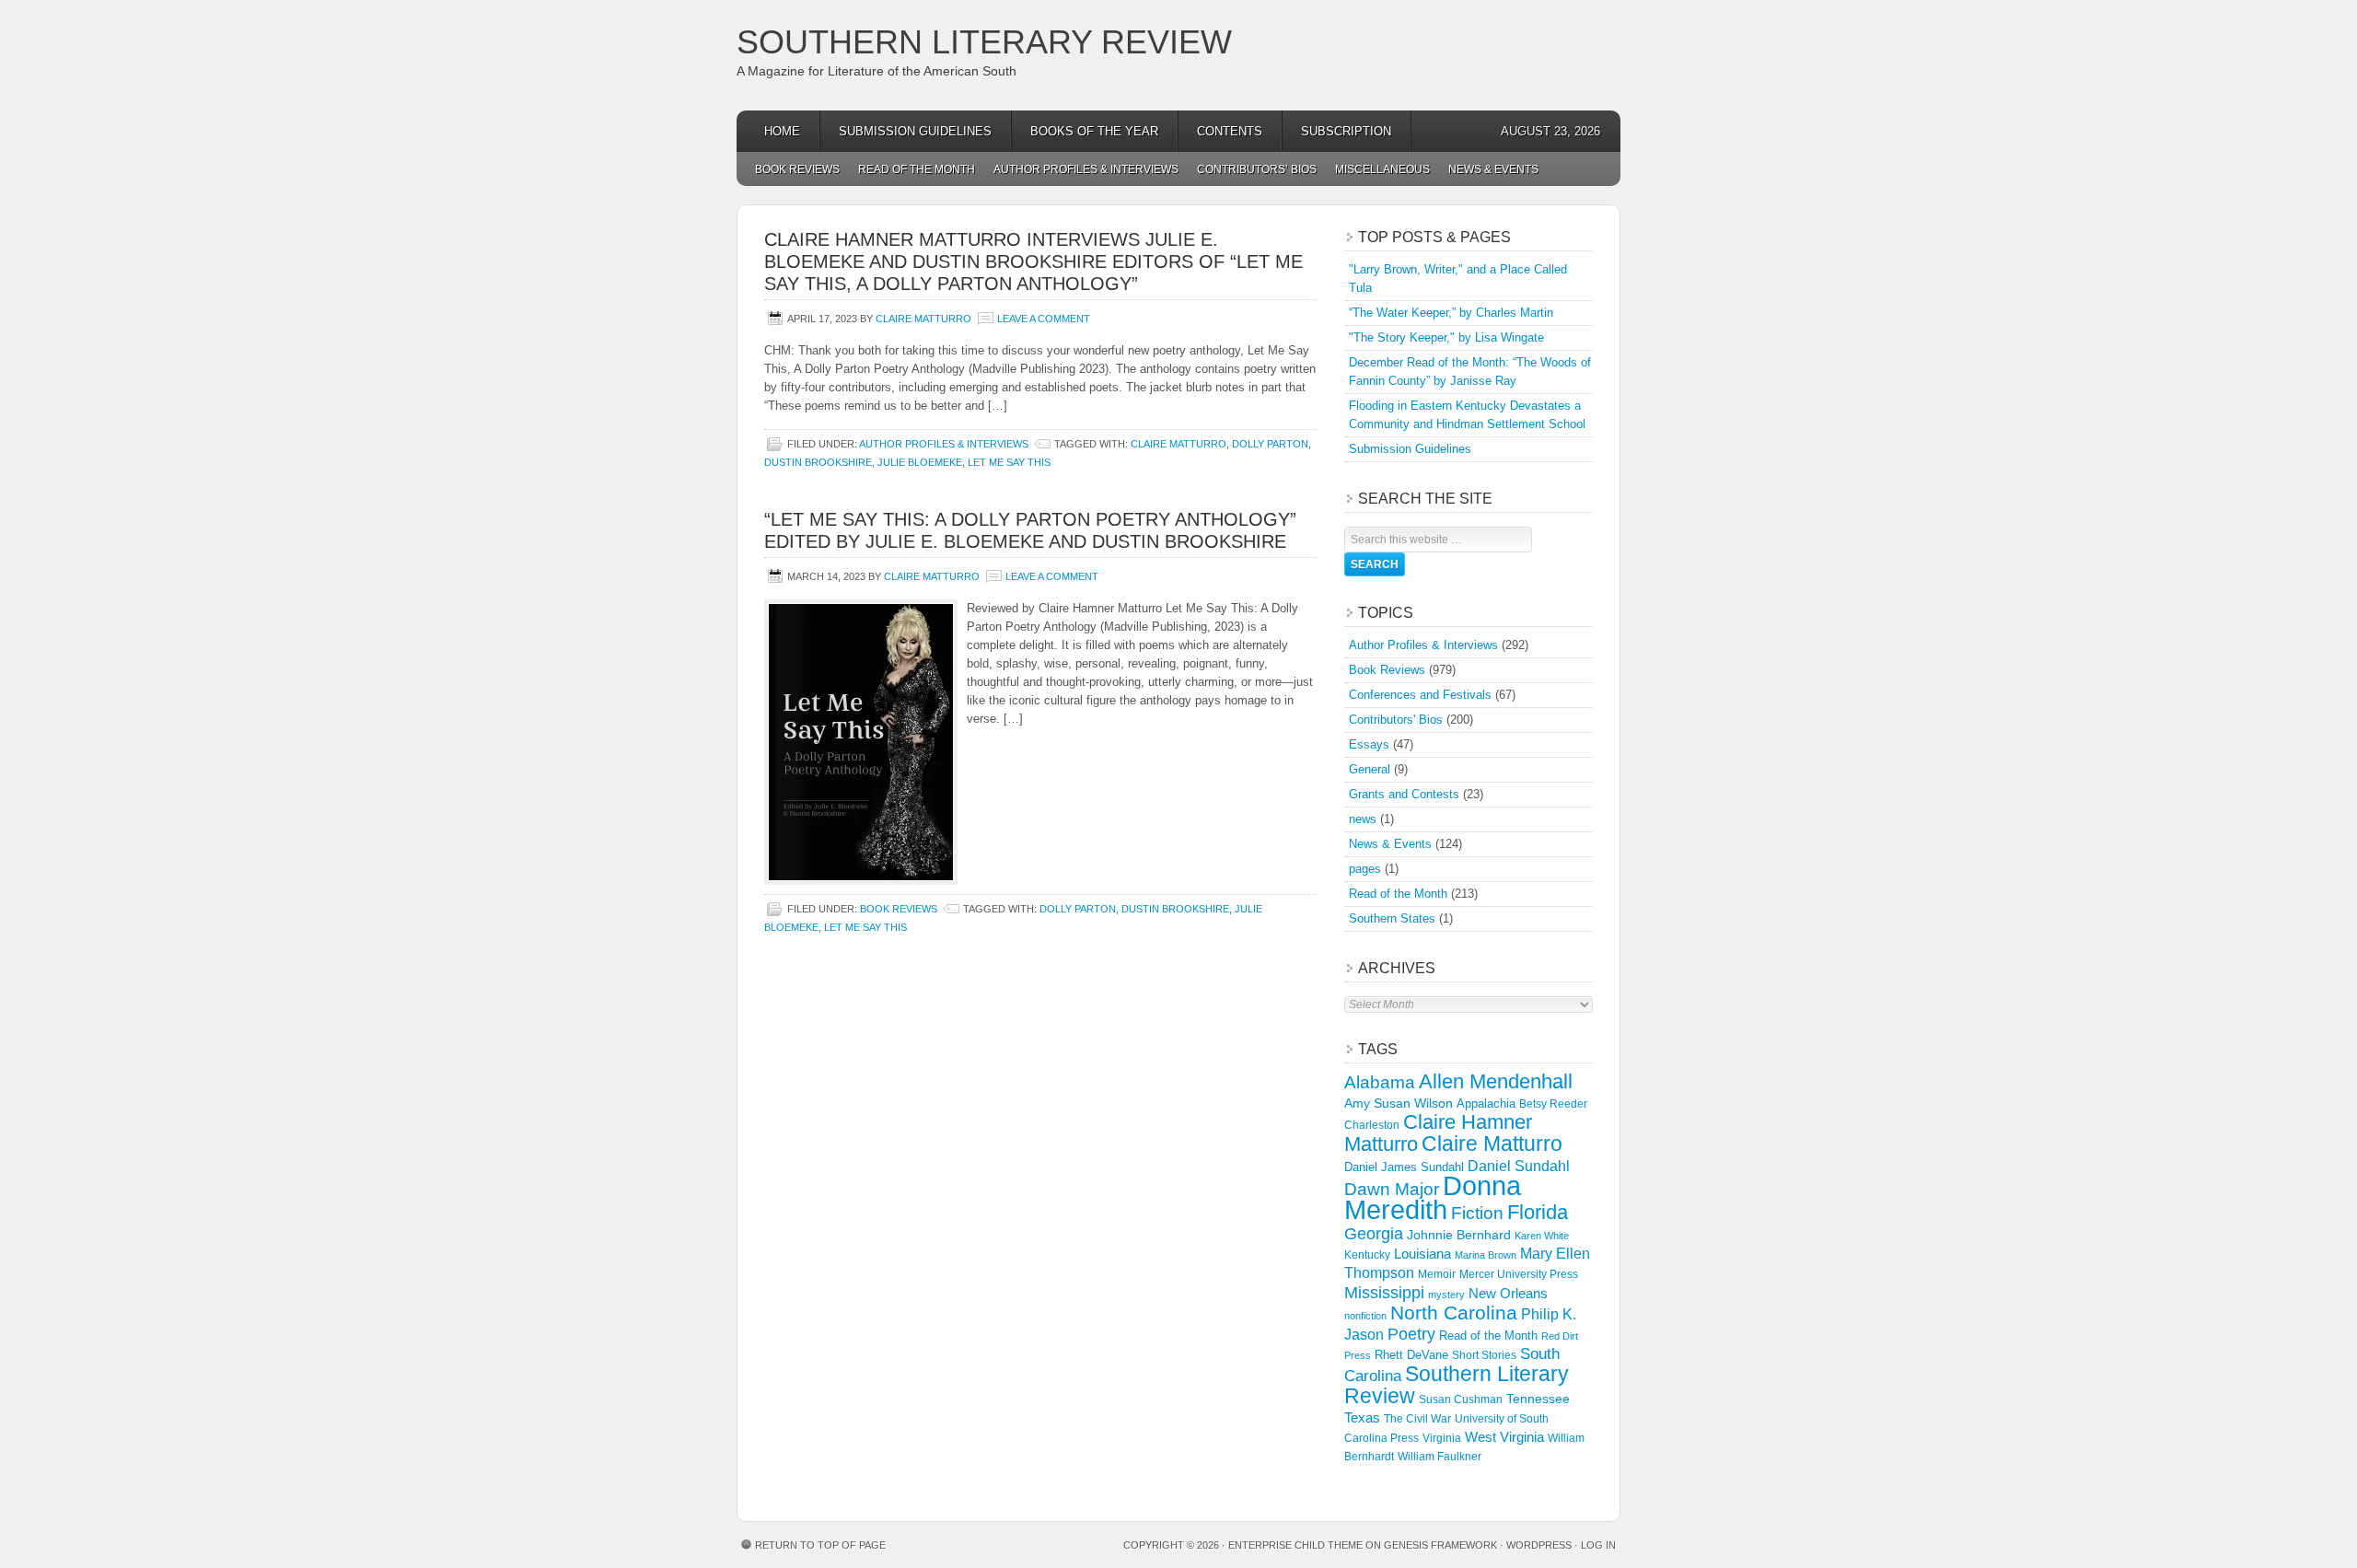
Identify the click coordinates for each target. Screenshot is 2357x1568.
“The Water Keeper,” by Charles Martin (1451, 313)
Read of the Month (917, 169)
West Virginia (1504, 1437)
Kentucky (1367, 1255)
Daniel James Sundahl (1404, 1167)
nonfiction (1365, 1316)
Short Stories (1484, 1355)
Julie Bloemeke (920, 462)
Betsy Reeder (1553, 1104)
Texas (1362, 1417)
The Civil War (1417, 1419)
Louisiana (1422, 1254)
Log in (1598, 1545)
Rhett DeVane (1411, 1355)
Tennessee (1538, 1399)
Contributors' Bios (1396, 720)
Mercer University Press (1519, 1274)
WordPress (1539, 1545)
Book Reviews (797, 169)
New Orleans (1508, 1293)
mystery (1446, 1295)
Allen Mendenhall (1496, 1081)
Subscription (1346, 131)
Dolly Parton (1270, 444)
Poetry (1411, 1334)
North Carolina (1454, 1312)
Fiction (1477, 1213)
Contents (1230, 131)
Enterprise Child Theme (1295, 1545)
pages (1365, 869)
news (1363, 819)
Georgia (1374, 1234)
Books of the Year (1094, 131)
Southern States (1392, 918)
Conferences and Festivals (1420, 695)
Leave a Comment (1044, 319)
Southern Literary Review (984, 42)
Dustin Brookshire (818, 462)
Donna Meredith (1433, 1197)
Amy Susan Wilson (1399, 1103)
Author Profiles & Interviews (1086, 169)
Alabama (1380, 1082)
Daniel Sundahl (1519, 1166)
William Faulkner (1440, 1457)
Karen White (1542, 1236)
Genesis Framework (1440, 1545)
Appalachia (1486, 1103)
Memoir (1437, 1274)
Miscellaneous (1382, 169)
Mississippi (1384, 1293)
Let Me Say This (1009, 462)
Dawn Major (1392, 1189)
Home (782, 131)
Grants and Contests (1404, 794)
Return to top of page (820, 1545)
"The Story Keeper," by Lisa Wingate (1446, 337)
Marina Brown (1486, 1255)
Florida (1538, 1212)
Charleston (1372, 1125)
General (1370, 769)
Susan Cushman (1461, 1400)
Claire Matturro (923, 319)
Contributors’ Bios (1257, 169)
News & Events (1493, 169)
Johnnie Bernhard (1459, 1235)
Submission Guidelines (915, 131)
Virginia (1442, 1438)
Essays (1369, 744)
